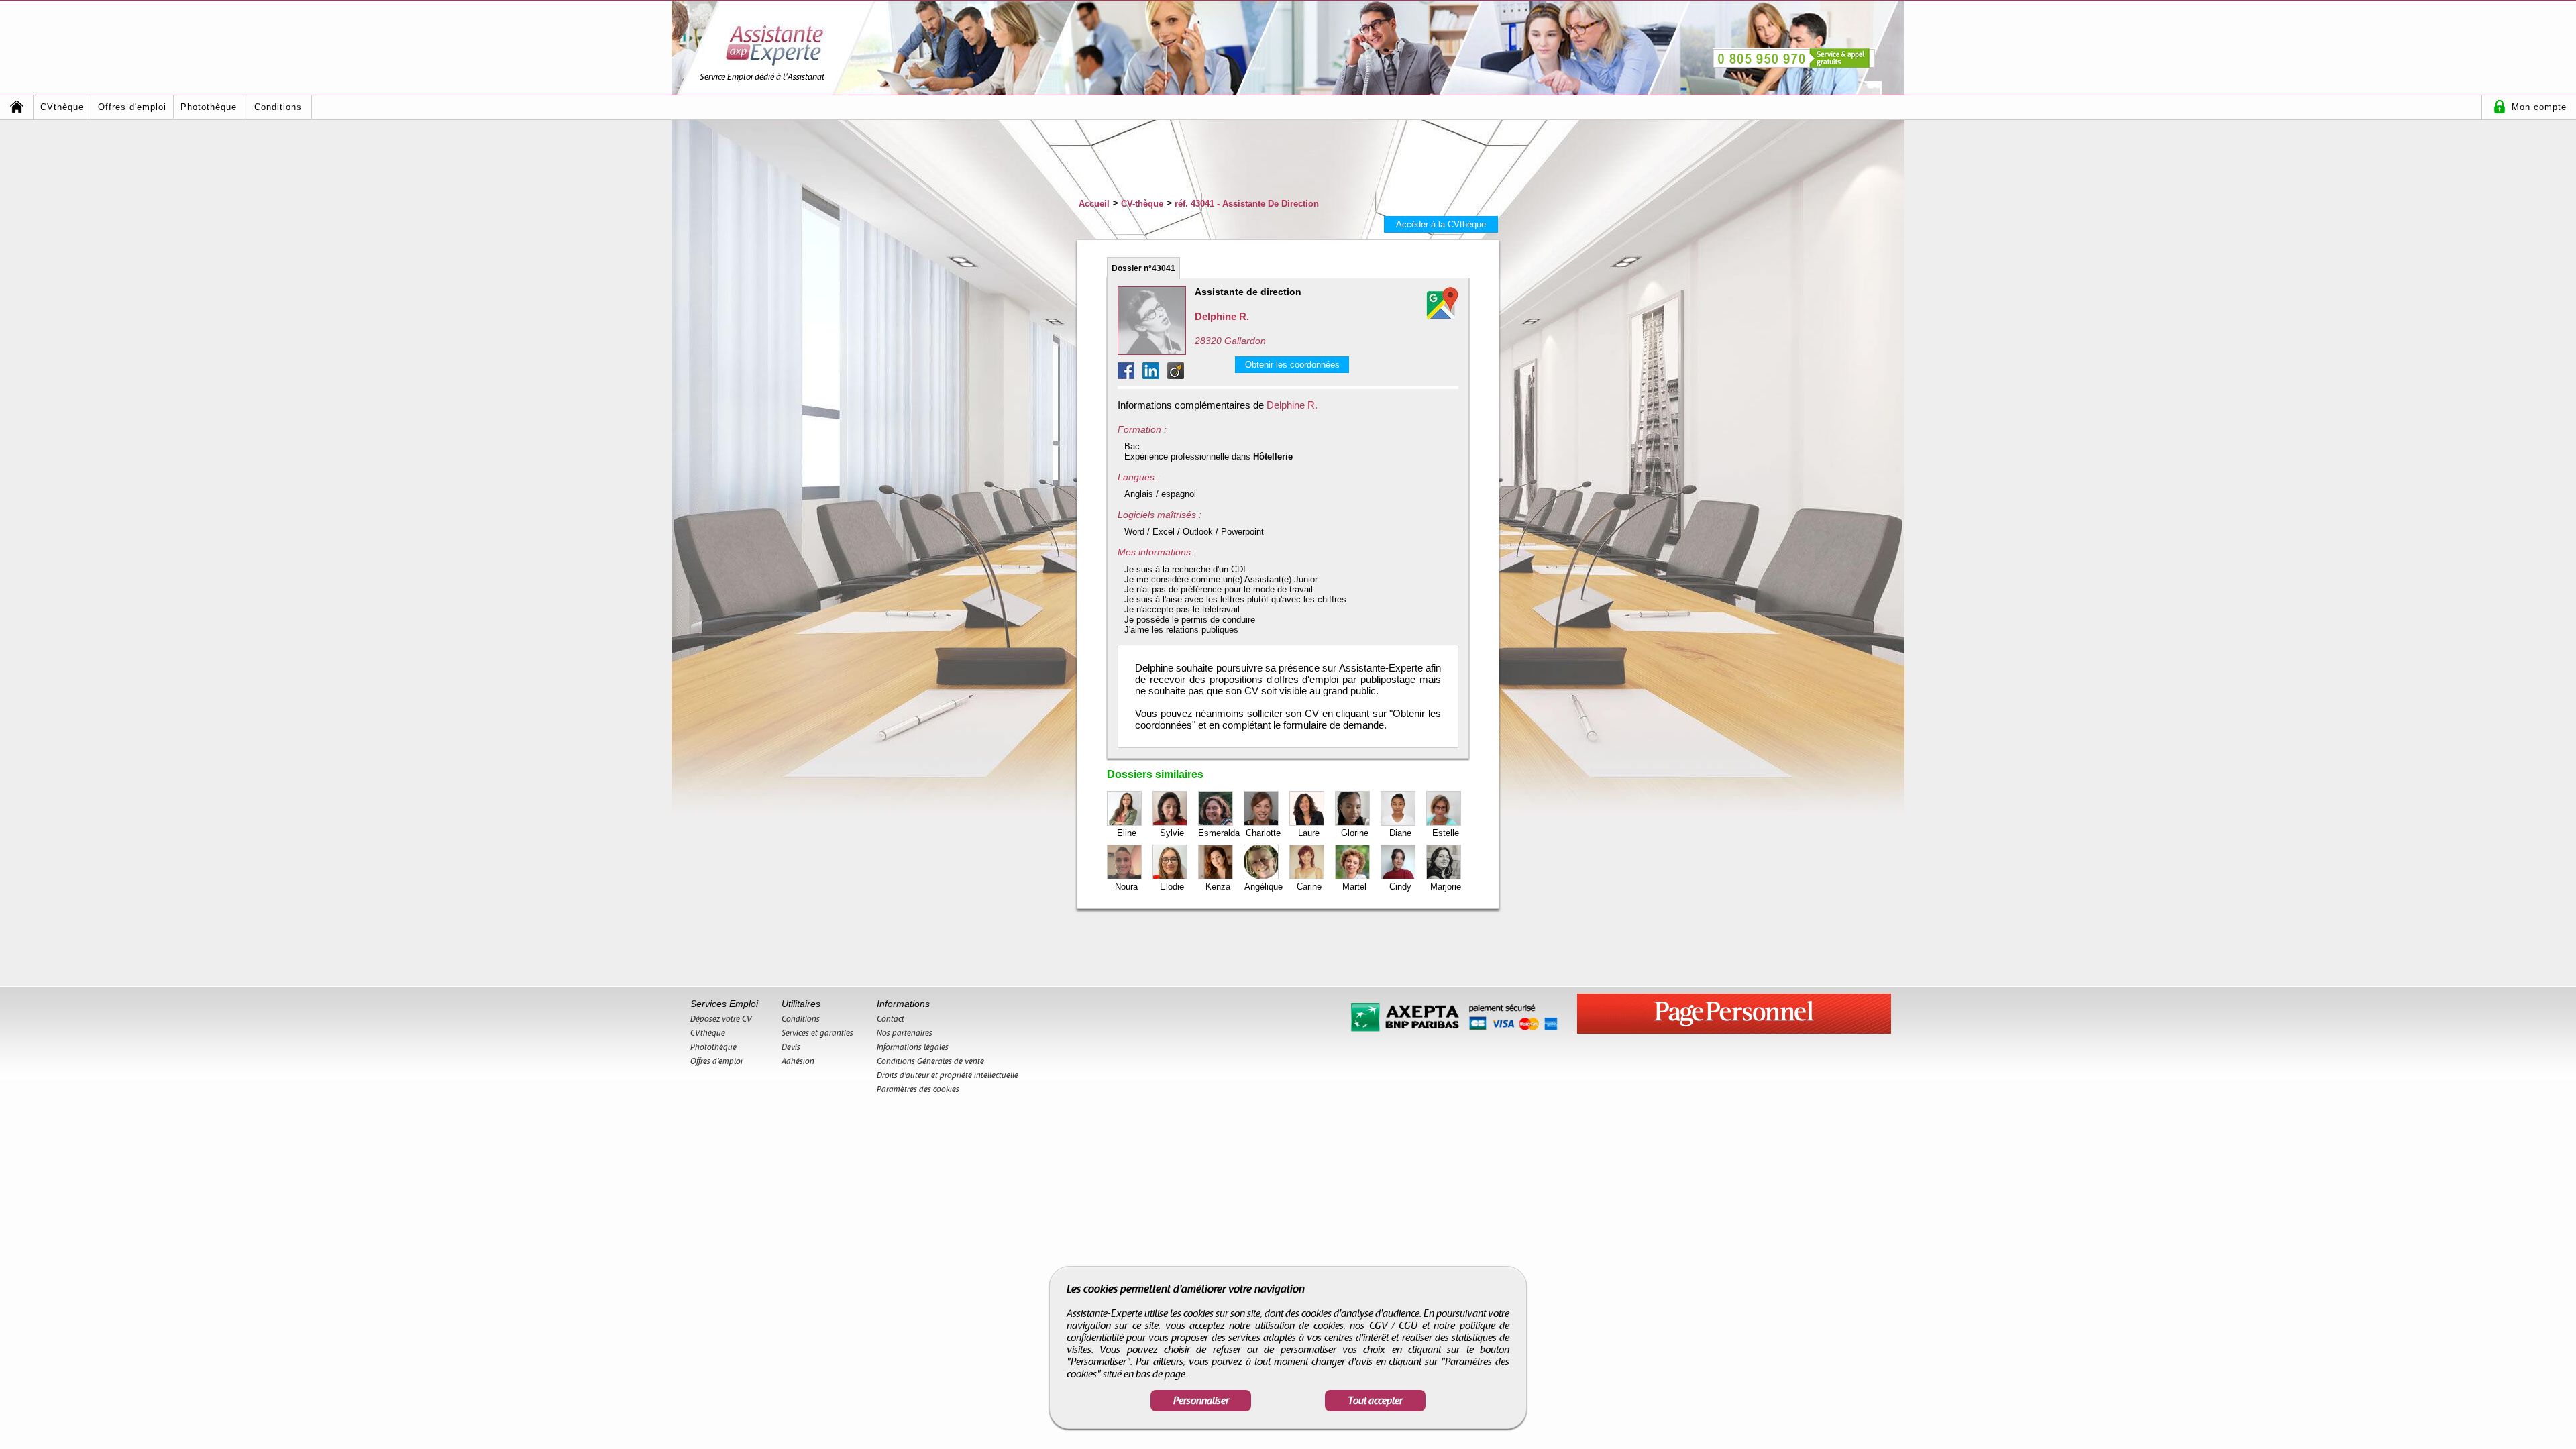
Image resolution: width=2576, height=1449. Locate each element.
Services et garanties (817, 1033)
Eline (1127, 833)
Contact (891, 1019)
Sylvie (1172, 833)
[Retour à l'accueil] (17, 107)
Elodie (1172, 887)
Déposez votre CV (721, 1019)
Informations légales (913, 1047)
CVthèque (62, 107)
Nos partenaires (905, 1033)
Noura (1126, 887)
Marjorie (1446, 887)
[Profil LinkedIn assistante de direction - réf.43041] (1155, 375)
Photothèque (209, 107)
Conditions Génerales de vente (930, 1061)
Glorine (1355, 833)
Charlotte (1263, 833)
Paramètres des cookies (918, 1089)
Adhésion (798, 1061)
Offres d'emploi (132, 107)
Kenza (1218, 887)
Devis (791, 1047)
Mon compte (2539, 107)
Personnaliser (1201, 1401)
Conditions (278, 107)
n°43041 (1143, 268)
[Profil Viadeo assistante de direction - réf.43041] (1176, 375)
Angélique (1264, 887)
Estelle (1446, 833)
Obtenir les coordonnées (1292, 365)
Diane (1400, 833)
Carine (1309, 887)
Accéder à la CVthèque (1441, 224)
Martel (1354, 887)
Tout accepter (1375, 1401)
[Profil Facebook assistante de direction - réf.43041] (1130, 375)
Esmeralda (1219, 833)
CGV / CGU (1394, 1326)
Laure (1309, 833)
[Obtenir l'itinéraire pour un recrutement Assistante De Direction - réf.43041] (1442, 303)
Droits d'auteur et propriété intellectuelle (948, 1075)
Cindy (1400, 887)
